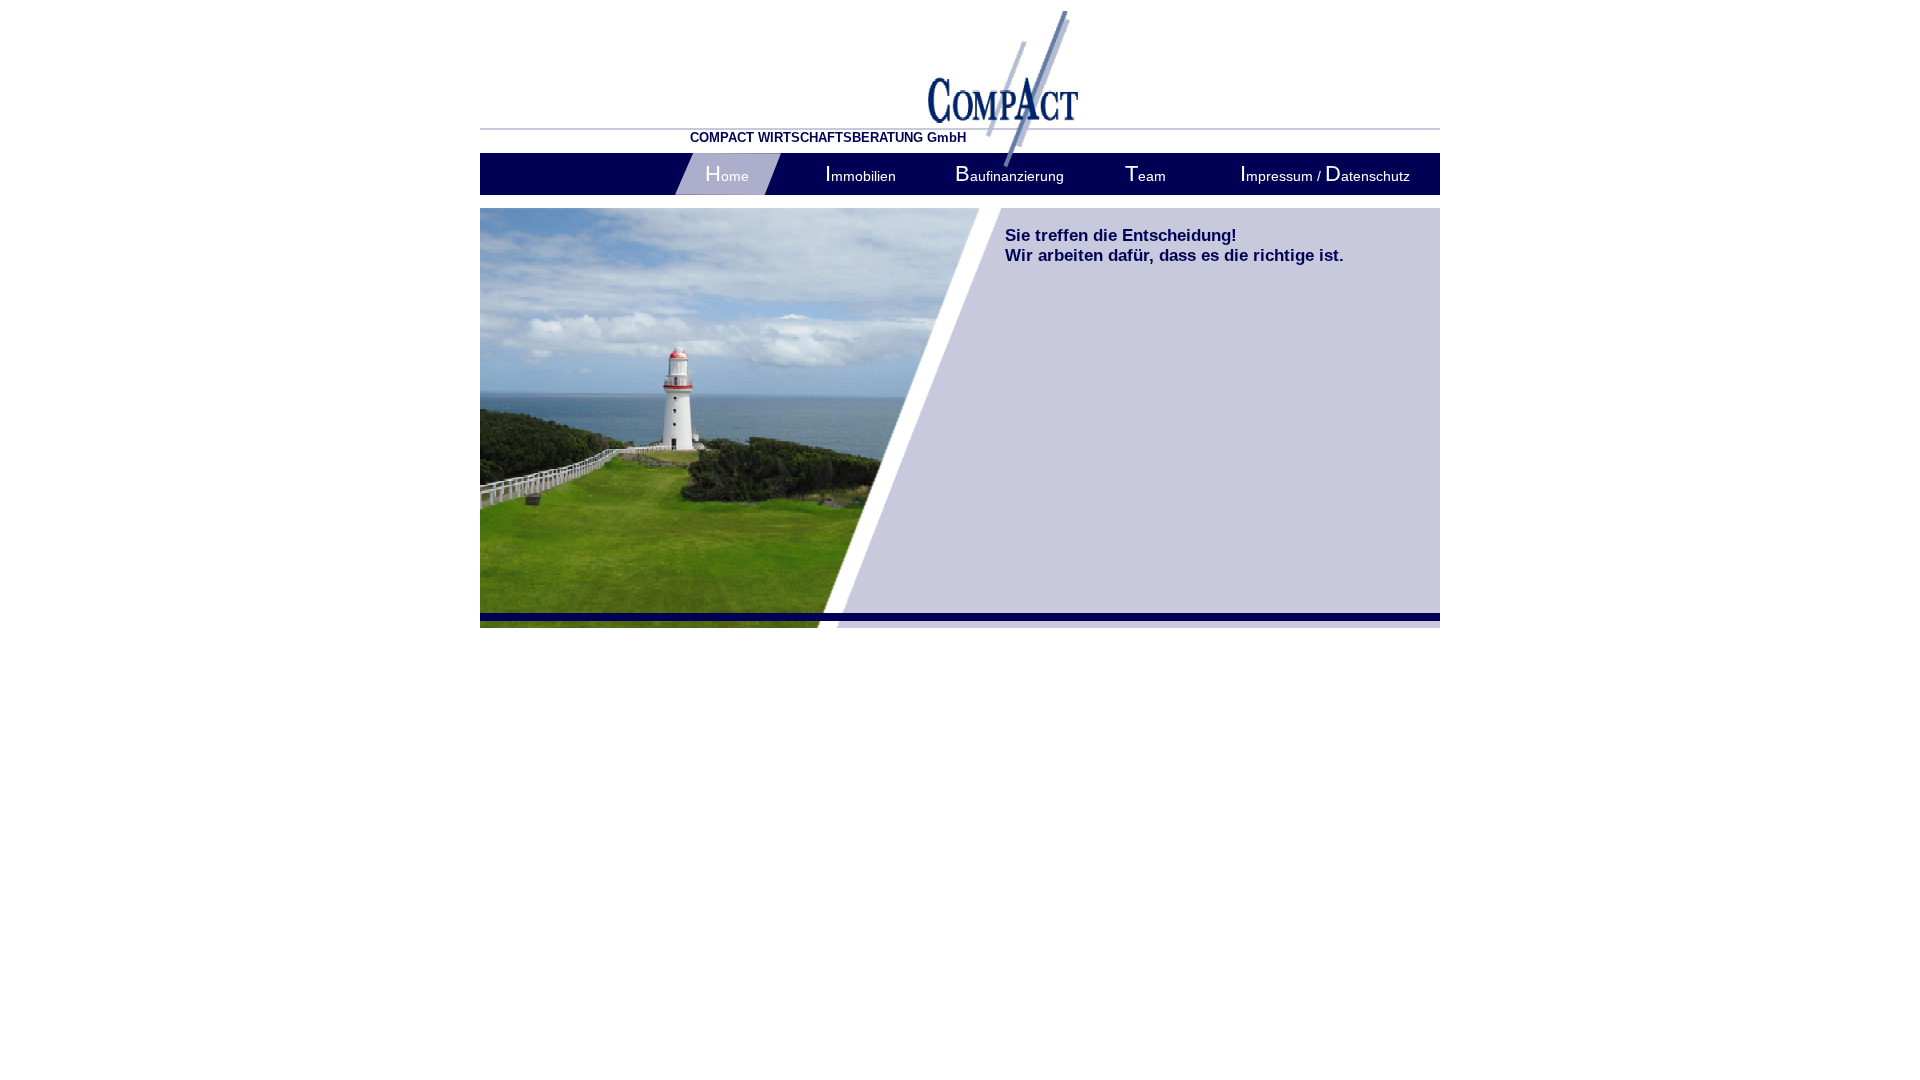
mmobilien (860, 176)
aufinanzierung (1009, 176)
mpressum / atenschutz (1325, 176)
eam (1145, 176)
